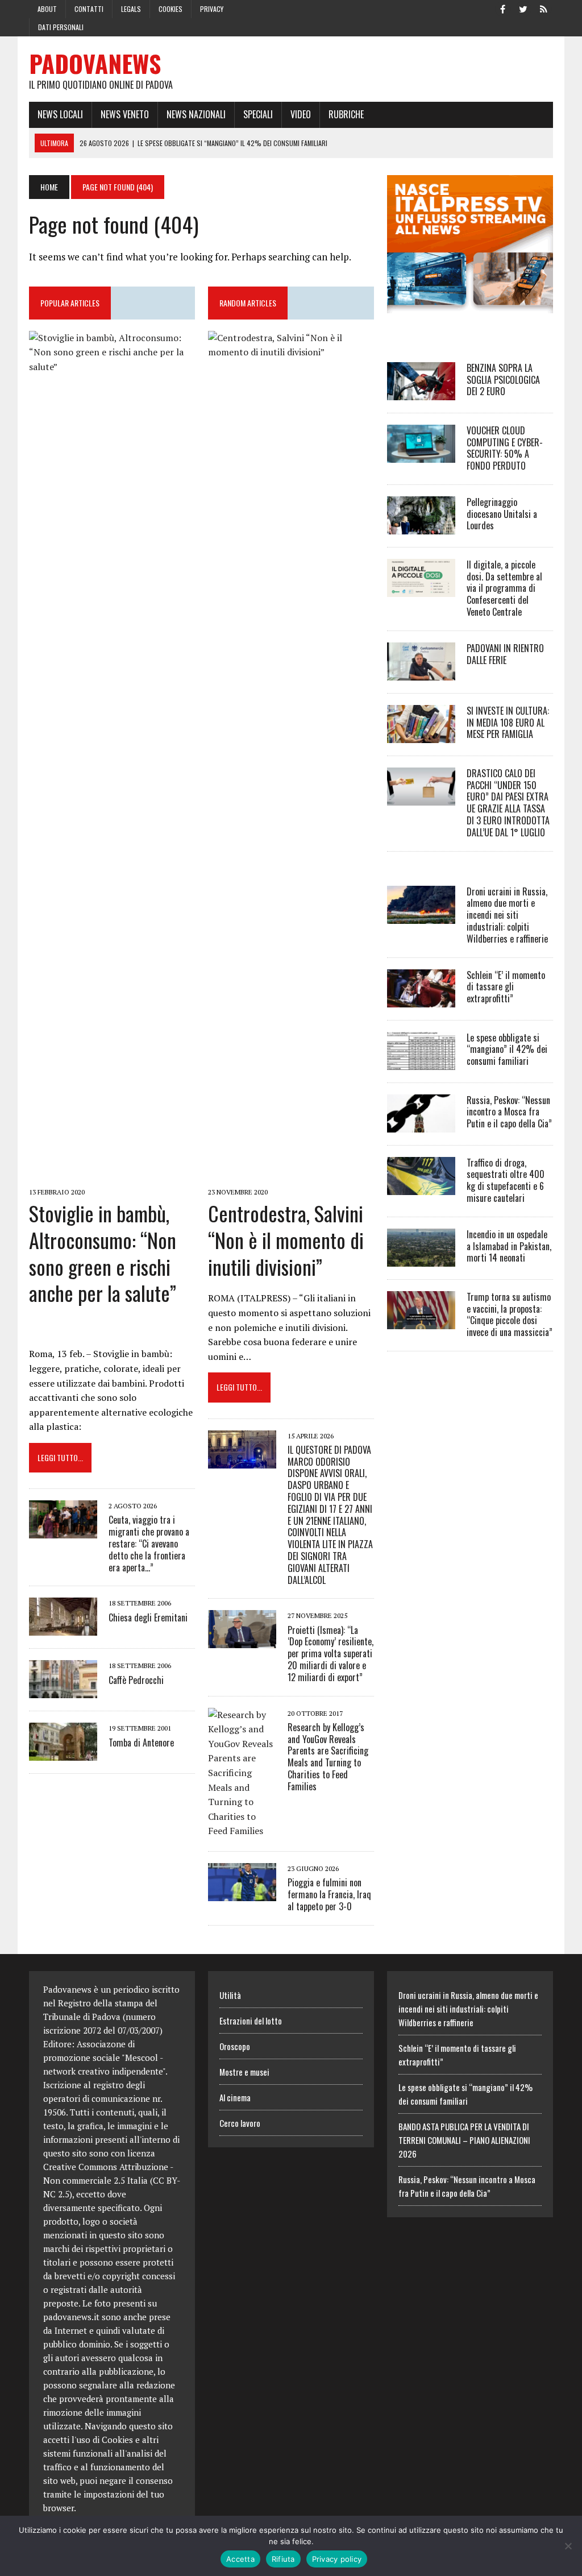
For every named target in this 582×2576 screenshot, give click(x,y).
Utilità (230, 1995)
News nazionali (196, 114)
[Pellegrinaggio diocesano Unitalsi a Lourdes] (421, 526)
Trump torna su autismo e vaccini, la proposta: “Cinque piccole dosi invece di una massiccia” (510, 1314)
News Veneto (125, 114)
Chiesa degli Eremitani (148, 1617)
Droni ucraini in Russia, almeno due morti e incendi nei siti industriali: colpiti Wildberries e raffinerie (507, 915)
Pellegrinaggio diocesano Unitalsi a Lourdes (502, 514)
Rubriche (346, 114)
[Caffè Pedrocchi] (63, 1691)
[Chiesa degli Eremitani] (63, 1628)
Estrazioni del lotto (251, 2021)
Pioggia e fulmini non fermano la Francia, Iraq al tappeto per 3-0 (329, 1894)
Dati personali (61, 27)
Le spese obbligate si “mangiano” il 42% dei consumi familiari (507, 1050)
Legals (131, 9)
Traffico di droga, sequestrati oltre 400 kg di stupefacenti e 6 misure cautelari (506, 1180)
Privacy (212, 9)
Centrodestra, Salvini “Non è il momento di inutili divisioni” (286, 1240)
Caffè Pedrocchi (136, 1680)
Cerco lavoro (240, 2123)
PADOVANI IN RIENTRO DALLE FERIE (505, 654)
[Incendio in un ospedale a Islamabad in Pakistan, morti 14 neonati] (421, 1259)
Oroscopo (235, 2046)
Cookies (171, 9)
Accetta (240, 2559)
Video (301, 114)
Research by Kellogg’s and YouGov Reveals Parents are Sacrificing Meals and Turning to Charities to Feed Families (328, 1757)
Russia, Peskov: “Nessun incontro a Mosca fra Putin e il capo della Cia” (509, 1112)
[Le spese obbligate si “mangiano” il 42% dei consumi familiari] (421, 1062)
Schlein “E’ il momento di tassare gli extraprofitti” (506, 987)
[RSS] (544, 8)
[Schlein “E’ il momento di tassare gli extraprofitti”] (421, 999)
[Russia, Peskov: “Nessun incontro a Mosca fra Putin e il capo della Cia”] (421, 1125)
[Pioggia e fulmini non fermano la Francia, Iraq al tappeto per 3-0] (242, 1893)
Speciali (258, 114)
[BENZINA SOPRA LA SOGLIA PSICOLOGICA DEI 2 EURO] (421, 392)
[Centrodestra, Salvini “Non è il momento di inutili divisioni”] (291, 1176)
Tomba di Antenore (141, 1743)
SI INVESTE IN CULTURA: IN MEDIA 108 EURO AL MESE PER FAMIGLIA (508, 723)
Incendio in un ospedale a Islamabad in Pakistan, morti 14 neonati (509, 1246)
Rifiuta (283, 2559)
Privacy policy (337, 2559)
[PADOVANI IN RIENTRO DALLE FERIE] (421, 673)
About (47, 9)
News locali (60, 114)
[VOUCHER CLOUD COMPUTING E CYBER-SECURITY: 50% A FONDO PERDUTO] (421, 455)
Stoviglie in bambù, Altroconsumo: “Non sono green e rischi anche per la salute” (103, 1253)
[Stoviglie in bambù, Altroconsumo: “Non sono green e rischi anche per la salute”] (112, 1176)
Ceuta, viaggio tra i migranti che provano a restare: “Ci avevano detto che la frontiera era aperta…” (149, 1543)
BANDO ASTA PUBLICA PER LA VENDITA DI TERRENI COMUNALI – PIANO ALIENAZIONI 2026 (464, 2140)
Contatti (89, 9)
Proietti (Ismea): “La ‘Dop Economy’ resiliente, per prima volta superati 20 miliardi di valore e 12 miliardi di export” (331, 1654)
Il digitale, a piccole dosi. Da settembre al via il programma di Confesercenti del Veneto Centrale (504, 588)
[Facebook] (503, 8)
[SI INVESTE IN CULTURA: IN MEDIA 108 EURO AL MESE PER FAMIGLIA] (421, 735)
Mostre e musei (244, 2072)
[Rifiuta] (568, 2546)
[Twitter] (523, 8)
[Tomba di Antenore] (63, 1753)
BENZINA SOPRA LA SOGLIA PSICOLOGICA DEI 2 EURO (503, 380)
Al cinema (235, 2097)
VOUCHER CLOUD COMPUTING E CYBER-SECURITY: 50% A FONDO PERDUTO (505, 448)
